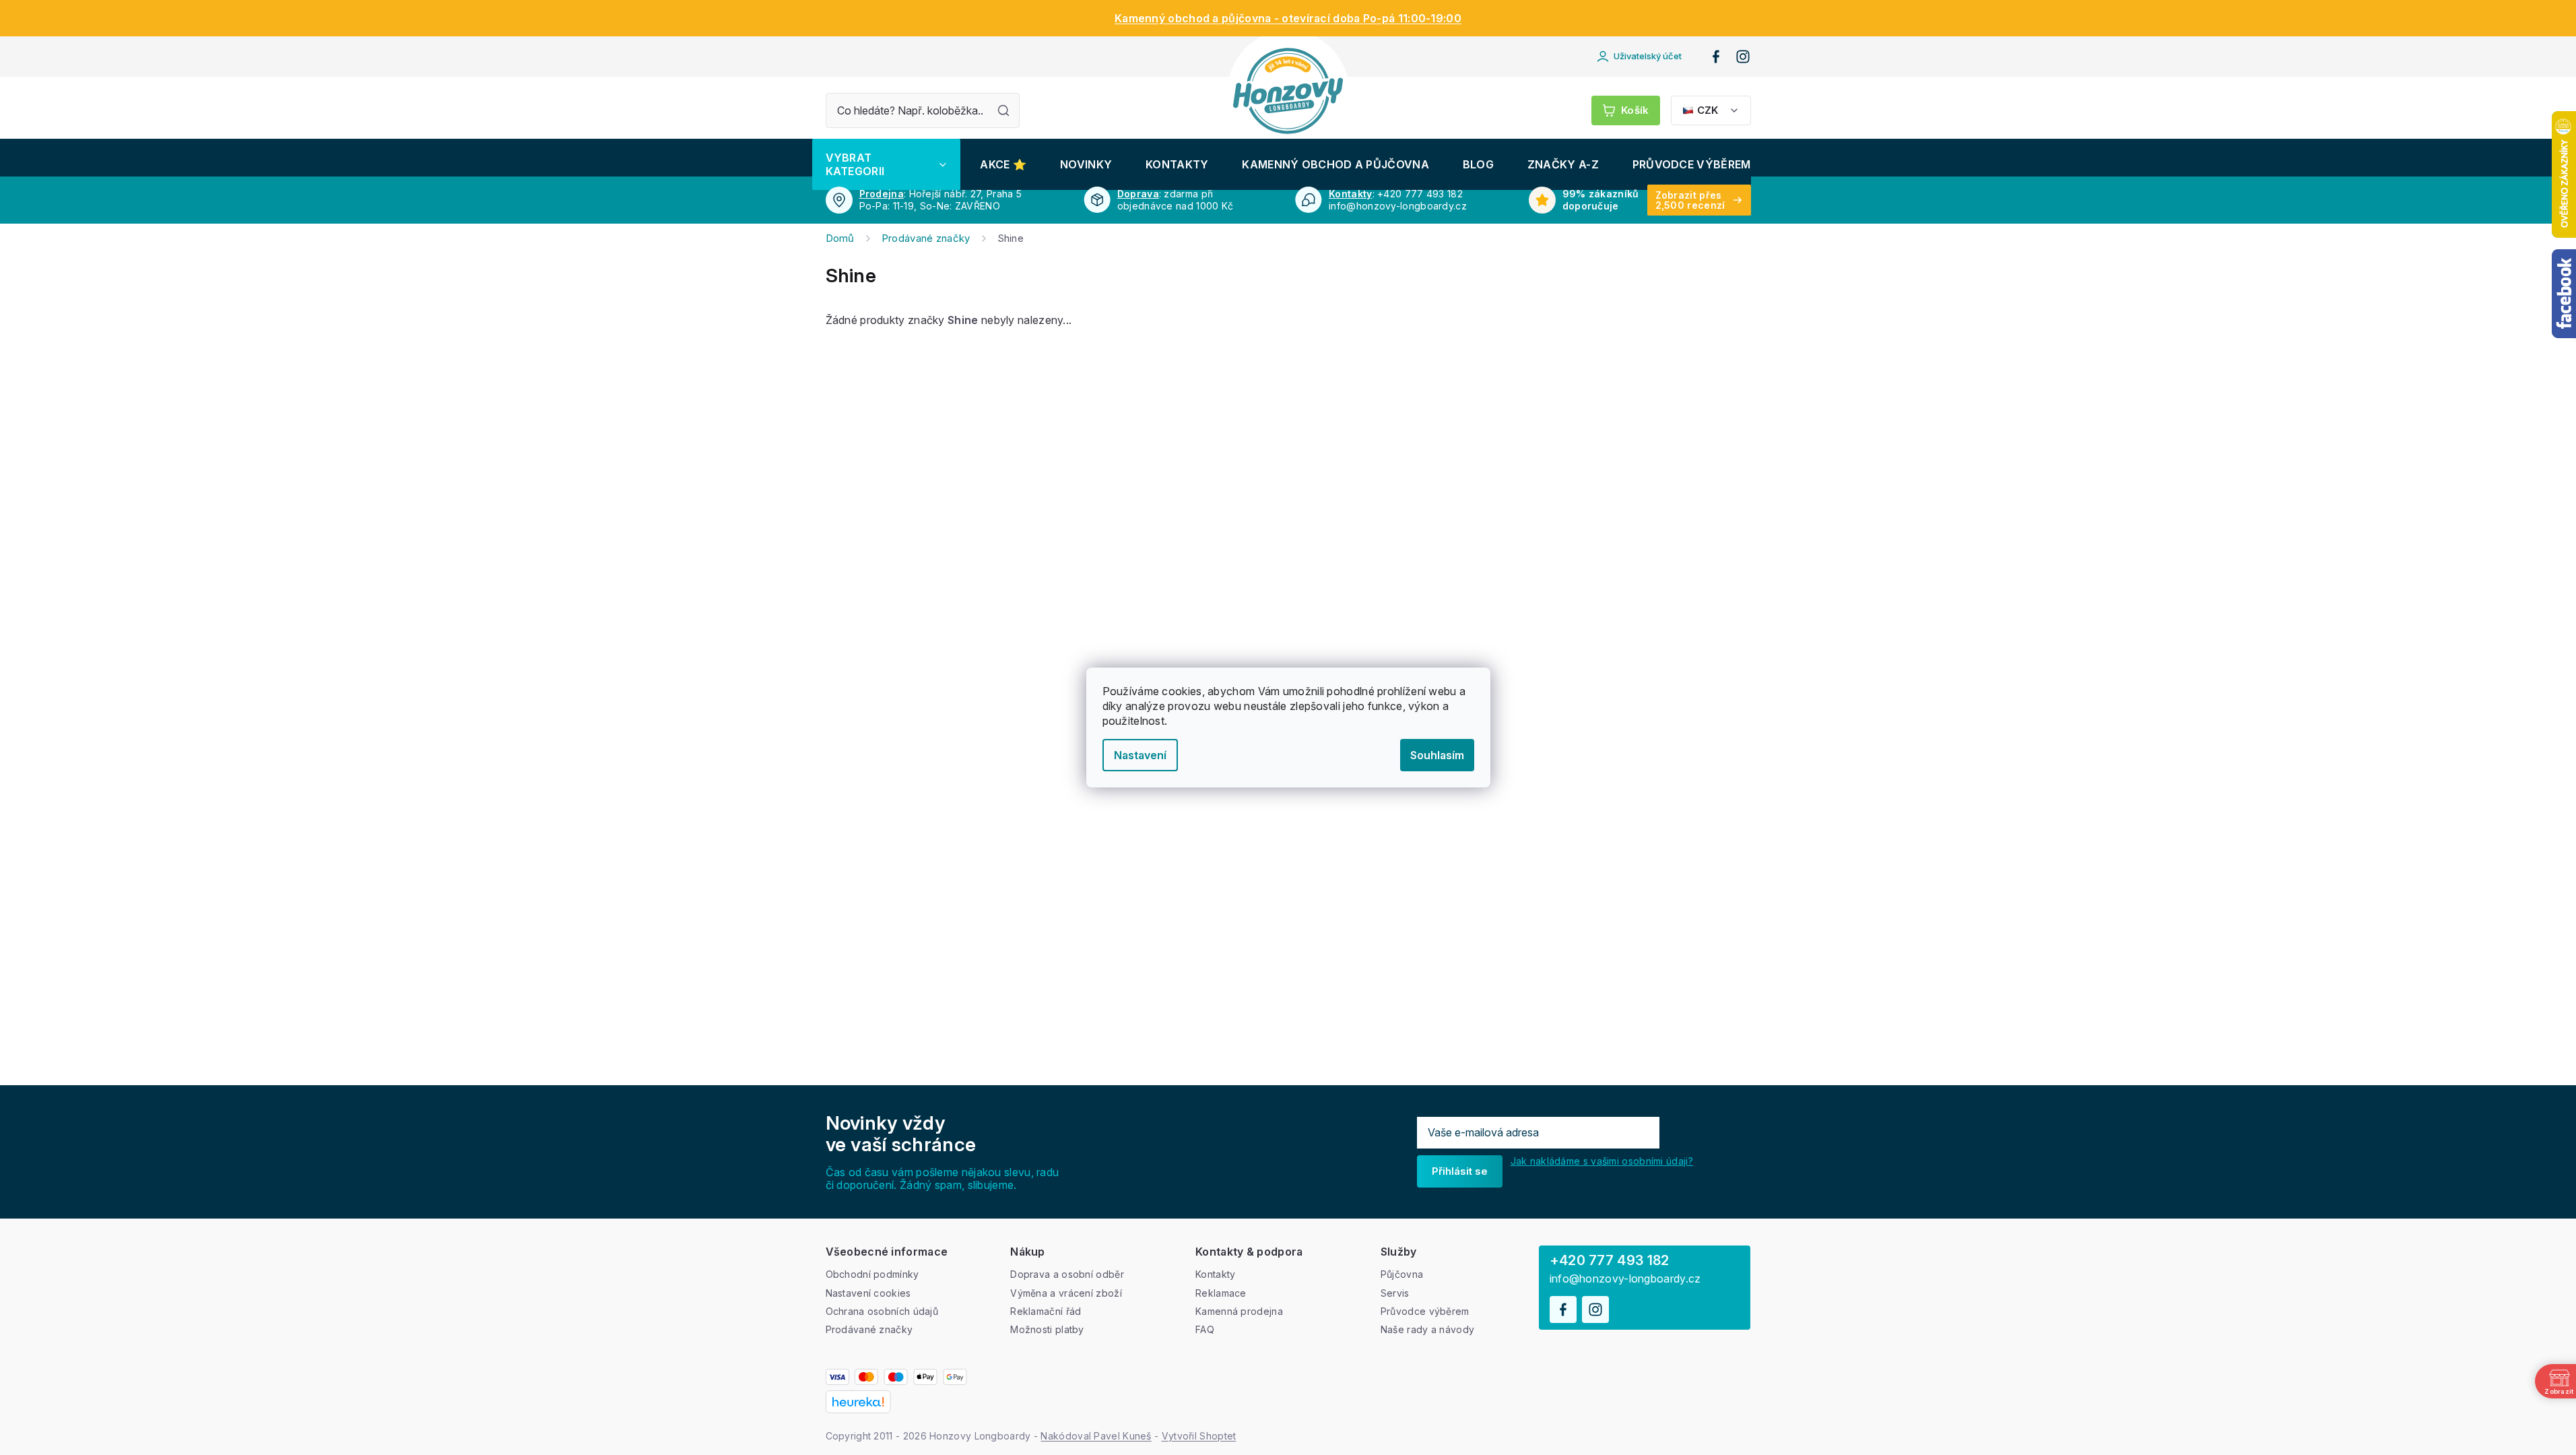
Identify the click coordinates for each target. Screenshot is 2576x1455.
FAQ (1205, 1329)
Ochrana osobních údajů (882, 1311)
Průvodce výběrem (1425, 1311)
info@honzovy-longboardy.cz (1625, 1279)
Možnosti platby (1047, 1329)
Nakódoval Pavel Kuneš (1096, 1436)
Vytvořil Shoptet (1199, 1436)
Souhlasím (1437, 755)
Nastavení (1140, 755)
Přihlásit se (1460, 1171)
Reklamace (1221, 1293)
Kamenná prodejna (1239, 1311)
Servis (1395, 1293)
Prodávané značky (869, 1329)
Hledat (1003, 110)
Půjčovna (1402, 1274)
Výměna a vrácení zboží (1066, 1293)
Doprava (1138, 194)
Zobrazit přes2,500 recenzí (1690, 200)
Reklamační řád (1046, 1311)
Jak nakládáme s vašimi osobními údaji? (1602, 1161)
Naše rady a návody (1427, 1329)
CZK (1708, 110)
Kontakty (1350, 194)
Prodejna (882, 194)
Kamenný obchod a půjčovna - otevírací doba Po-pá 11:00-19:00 (1288, 18)
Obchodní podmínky (872, 1274)
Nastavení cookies (868, 1293)
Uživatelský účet (1648, 56)
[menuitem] (886, 164)
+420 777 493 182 (1610, 1260)
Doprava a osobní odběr (1067, 1274)
